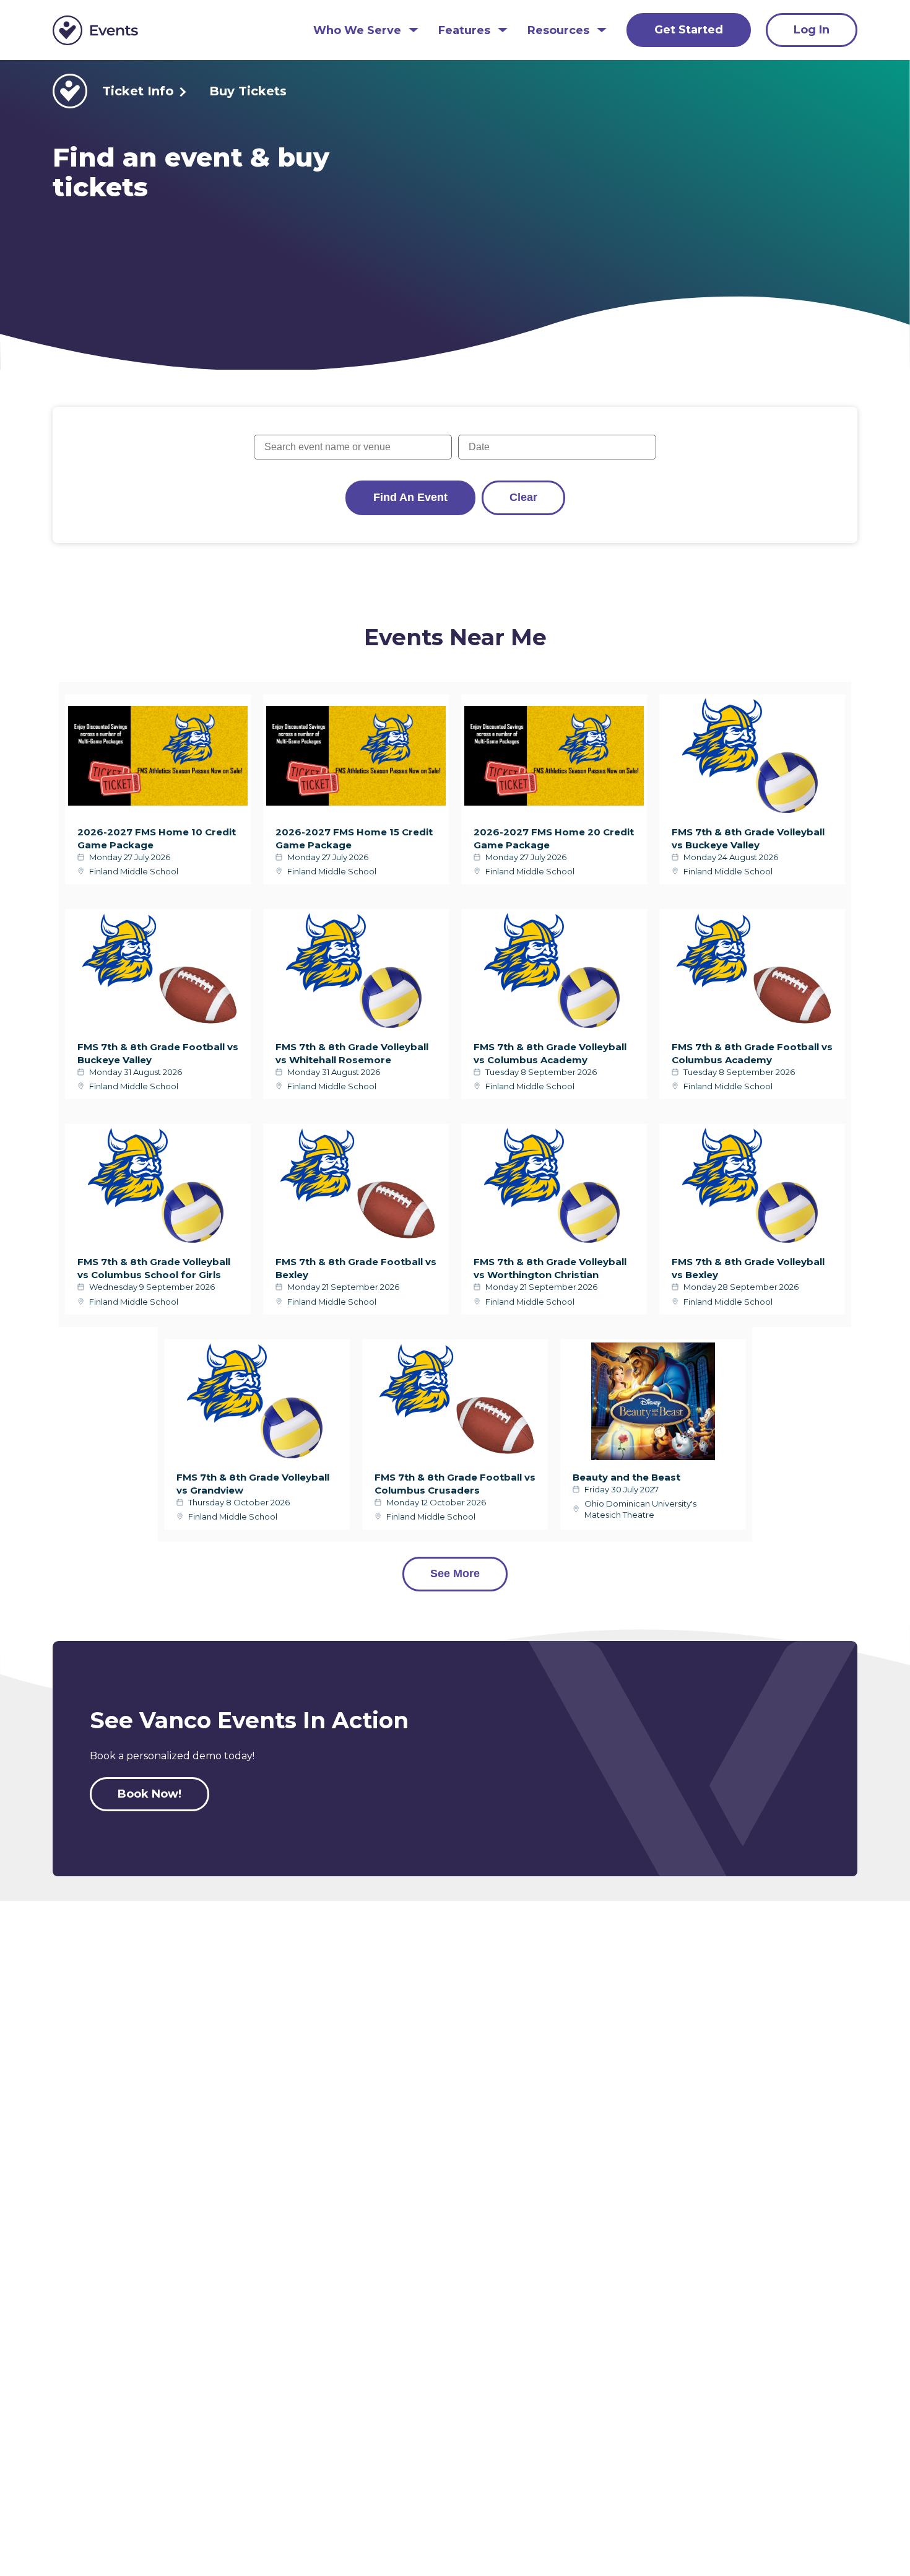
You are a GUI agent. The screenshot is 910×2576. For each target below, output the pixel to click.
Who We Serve (357, 31)
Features (464, 31)
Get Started (689, 30)
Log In (812, 30)
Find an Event (410, 497)
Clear (523, 497)
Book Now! (149, 1794)
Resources (558, 31)
